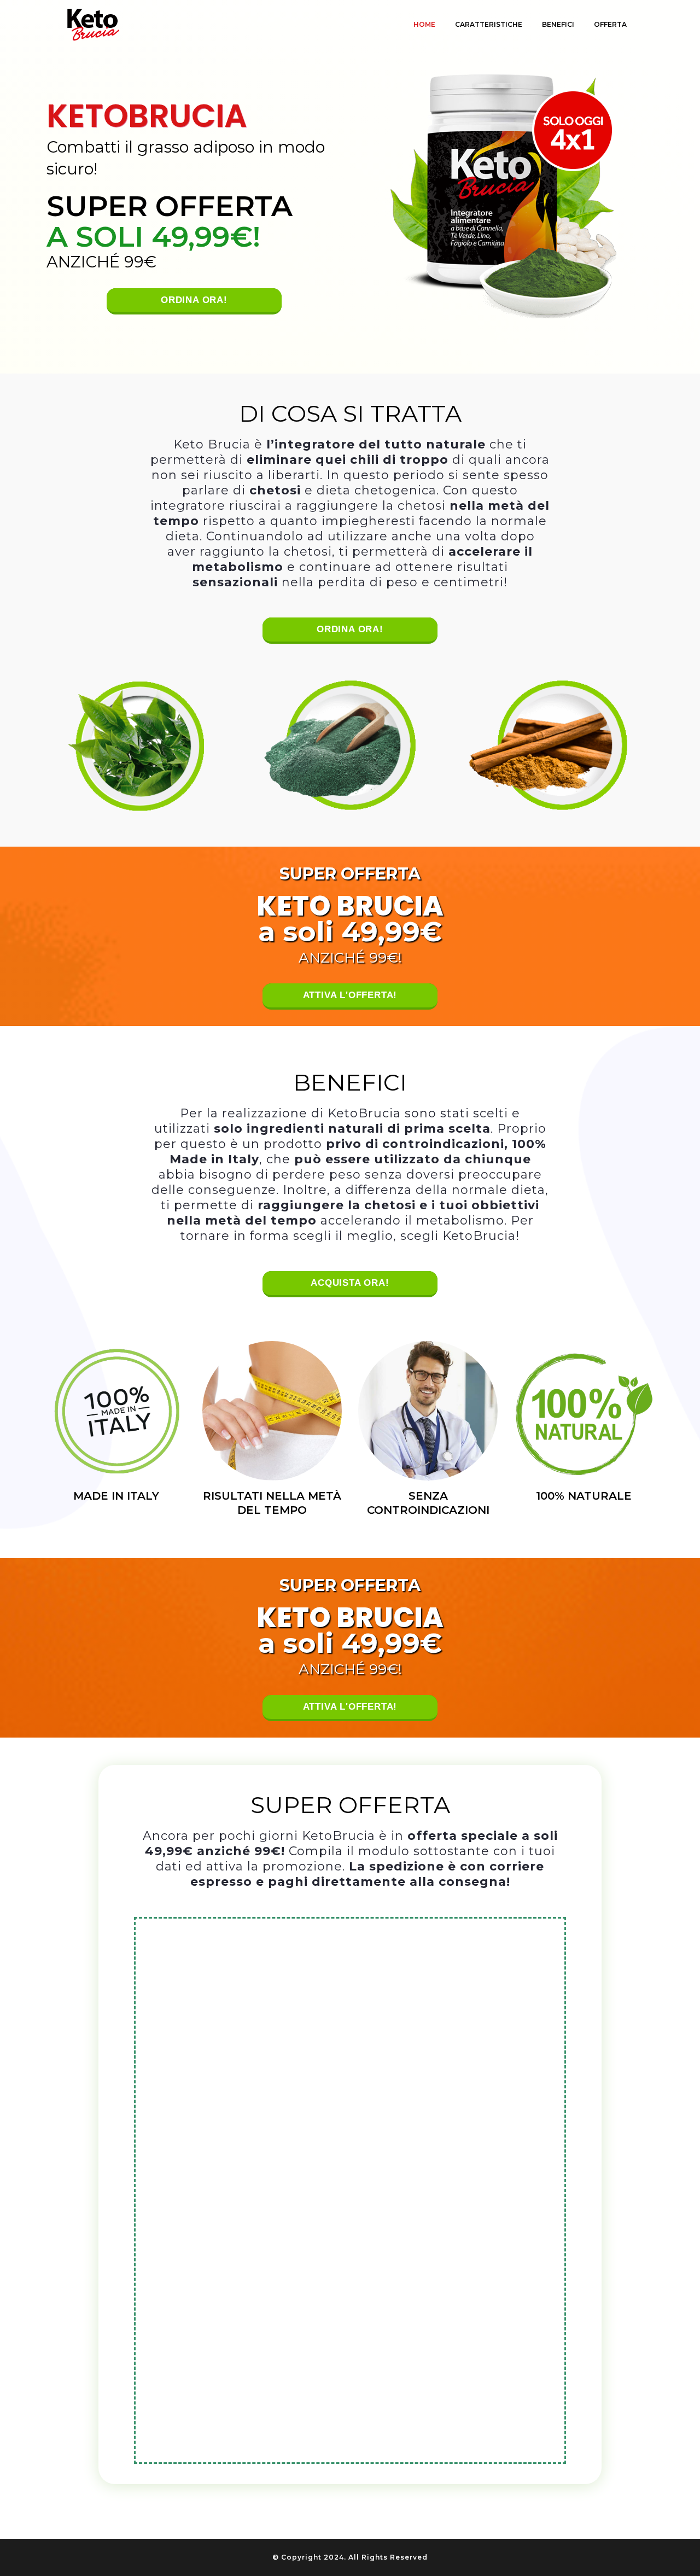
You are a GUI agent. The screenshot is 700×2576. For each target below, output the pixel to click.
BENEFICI (558, 24)
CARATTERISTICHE (489, 24)
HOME (424, 24)
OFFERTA (610, 24)
